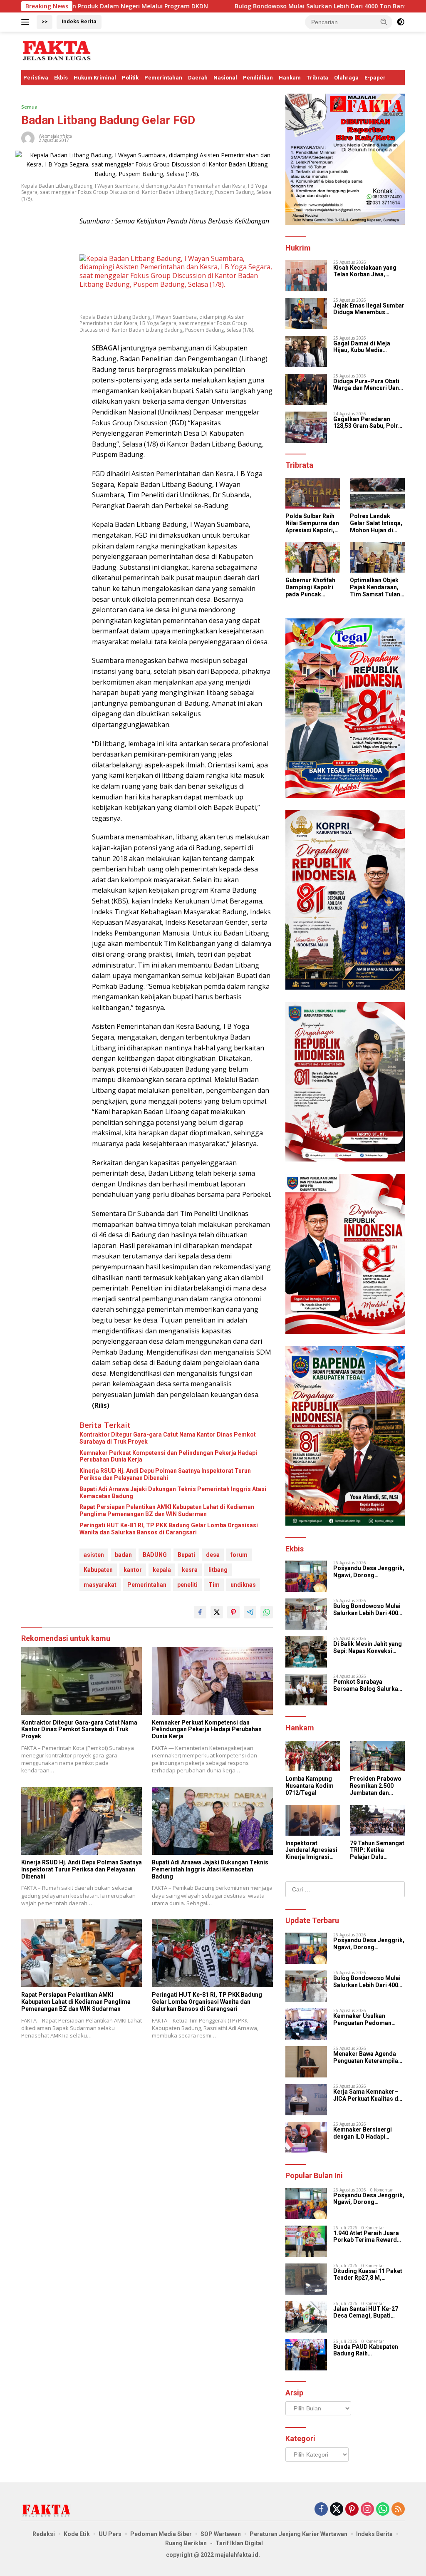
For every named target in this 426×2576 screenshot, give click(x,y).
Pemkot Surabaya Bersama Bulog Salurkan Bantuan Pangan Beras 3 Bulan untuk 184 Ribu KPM (369, 1685)
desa (213, 1555)
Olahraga (346, 78)
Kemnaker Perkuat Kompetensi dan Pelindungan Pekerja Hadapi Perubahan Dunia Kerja (168, 1456)
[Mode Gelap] (401, 22)
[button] (384, 22)
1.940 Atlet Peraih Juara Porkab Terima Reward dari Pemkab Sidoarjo (366, 2237)
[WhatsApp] (383, 2510)
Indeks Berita (79, 21)
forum (239, 1555)
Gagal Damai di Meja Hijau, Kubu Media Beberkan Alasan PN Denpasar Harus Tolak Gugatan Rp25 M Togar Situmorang (365, 347)
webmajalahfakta (55, 136)
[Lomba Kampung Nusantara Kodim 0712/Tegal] (313, 1756)
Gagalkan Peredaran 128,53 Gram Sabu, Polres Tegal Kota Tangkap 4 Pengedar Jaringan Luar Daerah (369, 423)
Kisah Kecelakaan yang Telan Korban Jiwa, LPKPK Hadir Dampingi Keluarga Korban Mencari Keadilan (368, 271)
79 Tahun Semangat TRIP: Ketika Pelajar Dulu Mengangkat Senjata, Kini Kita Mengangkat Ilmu (377, 1850)
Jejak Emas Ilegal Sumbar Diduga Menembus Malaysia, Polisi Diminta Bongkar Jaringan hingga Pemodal (369, 309)
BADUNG (155, 1555)
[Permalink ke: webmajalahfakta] (28, 137)
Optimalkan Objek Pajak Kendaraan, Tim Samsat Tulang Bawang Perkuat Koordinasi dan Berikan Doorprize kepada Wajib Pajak (377, 587)
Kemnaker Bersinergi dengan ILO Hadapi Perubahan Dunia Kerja (365, 2133)
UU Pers (110, 2534)
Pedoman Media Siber (161, 2534)
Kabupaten (98, 1570)
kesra (190, 1570)
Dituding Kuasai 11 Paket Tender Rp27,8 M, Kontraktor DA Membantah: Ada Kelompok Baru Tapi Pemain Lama (368, 2275)
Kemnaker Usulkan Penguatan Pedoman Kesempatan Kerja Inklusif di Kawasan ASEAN (362, 2020)
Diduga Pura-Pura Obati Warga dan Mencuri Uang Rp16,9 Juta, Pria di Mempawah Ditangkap (368, 385)
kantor (133, 1570)
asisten (94, 1555)
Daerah (198, 78)
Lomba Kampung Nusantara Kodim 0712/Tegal (310, 1786)
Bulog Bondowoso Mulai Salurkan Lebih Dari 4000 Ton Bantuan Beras (245, 6)
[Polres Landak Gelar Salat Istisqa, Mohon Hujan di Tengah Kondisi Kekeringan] (377, 493)
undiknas (243, 1585)
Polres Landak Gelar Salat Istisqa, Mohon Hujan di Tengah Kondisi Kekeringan (376, 523)
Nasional (225, 78)
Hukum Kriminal (95, 78)
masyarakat (100, 1585)
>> (45, 21)
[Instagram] (367, 2510)
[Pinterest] (352, 2510)
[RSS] (398, 2510)
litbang (218, 1570)
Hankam (290, 78)
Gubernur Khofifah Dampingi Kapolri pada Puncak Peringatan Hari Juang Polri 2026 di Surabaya (312, 587)
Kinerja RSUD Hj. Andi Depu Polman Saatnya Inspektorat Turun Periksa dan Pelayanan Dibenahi (165, 1474)
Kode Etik (77, 2534)
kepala (162, 1570)
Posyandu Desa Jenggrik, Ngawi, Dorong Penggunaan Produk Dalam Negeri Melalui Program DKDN (369, 1572)
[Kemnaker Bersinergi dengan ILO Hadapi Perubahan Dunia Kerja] (306, 2138)
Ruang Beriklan (186, 2543)
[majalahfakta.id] (57, 50)
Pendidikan (258, 78)
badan (123, 1555)
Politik (130, 78)
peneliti (187, 1585)
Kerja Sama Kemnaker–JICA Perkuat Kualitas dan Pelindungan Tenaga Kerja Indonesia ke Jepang (369, 2095)
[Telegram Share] (250, 1612)
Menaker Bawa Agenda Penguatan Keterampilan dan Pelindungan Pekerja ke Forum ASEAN (368, 2057)
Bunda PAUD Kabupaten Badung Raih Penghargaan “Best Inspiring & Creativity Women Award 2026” (366, 2350)
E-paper (375, 78)
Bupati (186, 1555)
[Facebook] (321, 2510)
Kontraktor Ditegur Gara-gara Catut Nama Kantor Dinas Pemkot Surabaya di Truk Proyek (168, 1438)
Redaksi (44, 2534)
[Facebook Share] (200, 1612)
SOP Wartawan (221, 2534)
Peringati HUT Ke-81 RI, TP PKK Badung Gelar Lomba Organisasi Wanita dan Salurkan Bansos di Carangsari (169, 1529)
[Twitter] (337, 2510)
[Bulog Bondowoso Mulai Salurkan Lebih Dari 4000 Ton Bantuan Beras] (306, 1614)
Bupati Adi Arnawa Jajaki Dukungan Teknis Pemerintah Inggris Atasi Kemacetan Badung (173, 1493)
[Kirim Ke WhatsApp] (267, 1612)
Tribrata (317, 78)
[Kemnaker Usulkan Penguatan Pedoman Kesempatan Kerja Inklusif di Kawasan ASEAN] (306, 2024)
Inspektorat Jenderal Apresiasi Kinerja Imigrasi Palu (311, 1850)
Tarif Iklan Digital (239, 2543)
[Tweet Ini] (217, 1612)
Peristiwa (36, 78)
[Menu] (27, 22)
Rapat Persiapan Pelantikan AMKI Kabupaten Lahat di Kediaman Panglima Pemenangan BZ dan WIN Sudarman (167, 1510)
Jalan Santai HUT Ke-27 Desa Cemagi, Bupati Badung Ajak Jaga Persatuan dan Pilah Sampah (366, 2313)
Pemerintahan (163, 78)
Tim (214, 1585)
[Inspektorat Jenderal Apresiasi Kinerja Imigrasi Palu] (313, 1820)
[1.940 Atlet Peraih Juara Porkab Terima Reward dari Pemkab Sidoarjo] (306, 2241)
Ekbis (61, 78)
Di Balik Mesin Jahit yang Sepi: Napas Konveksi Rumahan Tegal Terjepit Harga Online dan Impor (368, 1648)
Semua (29, 107)
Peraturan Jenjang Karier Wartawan (298, 2534)
